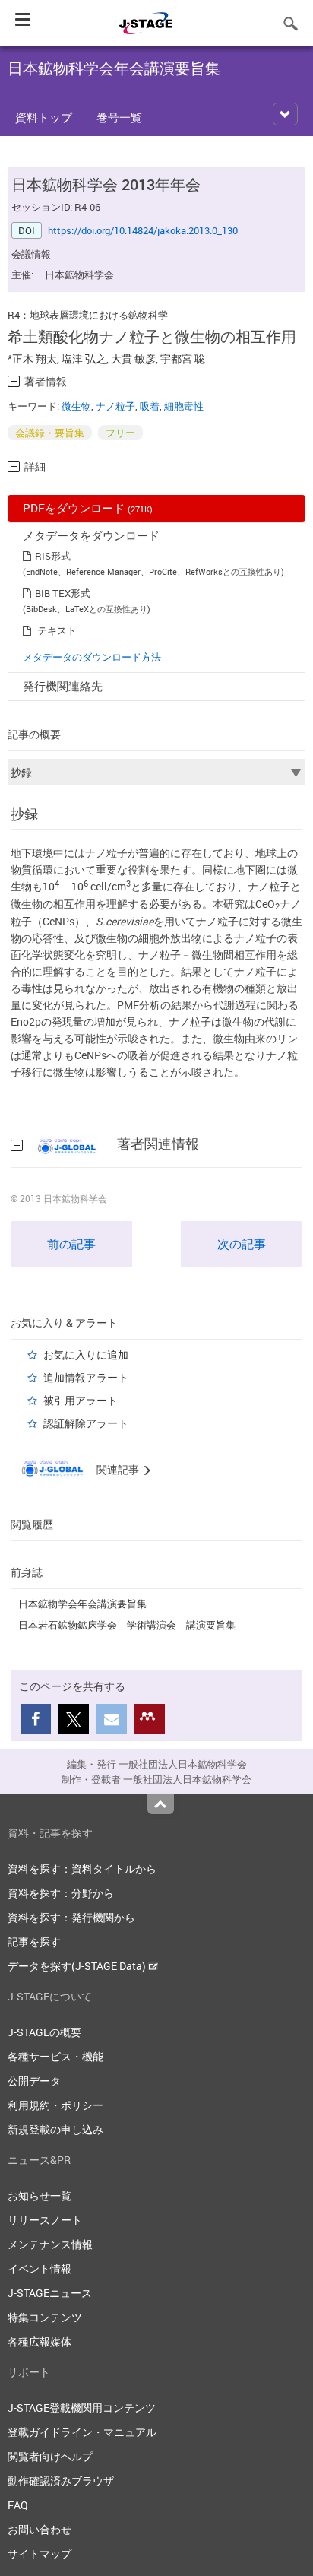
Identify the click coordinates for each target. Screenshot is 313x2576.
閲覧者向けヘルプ (50, 2456)
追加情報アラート (86, 1377)
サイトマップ (40, 2554)
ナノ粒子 (115, 406)
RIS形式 (53, 556)
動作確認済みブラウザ (61, 2481)
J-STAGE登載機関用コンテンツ (82, 2408)
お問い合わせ (40, 2529)
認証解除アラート (86, 1423)
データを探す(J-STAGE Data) (78, 1966)
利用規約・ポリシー (55, 2105)
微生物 (76, 406)
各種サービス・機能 (55, 2056)
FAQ (18, 2505)
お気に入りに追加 (86, 1355)
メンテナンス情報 (50, 2244)
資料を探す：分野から (61, 1893)
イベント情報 (40, 2268)
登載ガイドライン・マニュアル (82, 2432)
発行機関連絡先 (63, 686)
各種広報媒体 (40, 2341)
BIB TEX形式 (63, 593)
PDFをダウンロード (88, 508)
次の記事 (242, 1244)
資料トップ (44, 117)
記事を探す (34, 1942)
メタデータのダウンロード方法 (92, 657)
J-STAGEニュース (50, 2293)
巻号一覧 (119, 117)
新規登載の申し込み (55, 2129)
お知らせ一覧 (40, 2195)
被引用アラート (81, 1400)
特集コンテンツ (45, 2317)
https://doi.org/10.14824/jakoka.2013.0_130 (143, 230)
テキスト (57, 630)
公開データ (34, 2081)
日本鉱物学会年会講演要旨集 (82, 1604)
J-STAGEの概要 (44, 2032)
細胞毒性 (184, 406)
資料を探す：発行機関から (71, 1917)
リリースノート (45, 2220)
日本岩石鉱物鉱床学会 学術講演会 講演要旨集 (127, 1625)
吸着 (150, 406)
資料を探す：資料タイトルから (82, 1869)
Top (161, 1804)
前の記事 (71, 1244)
